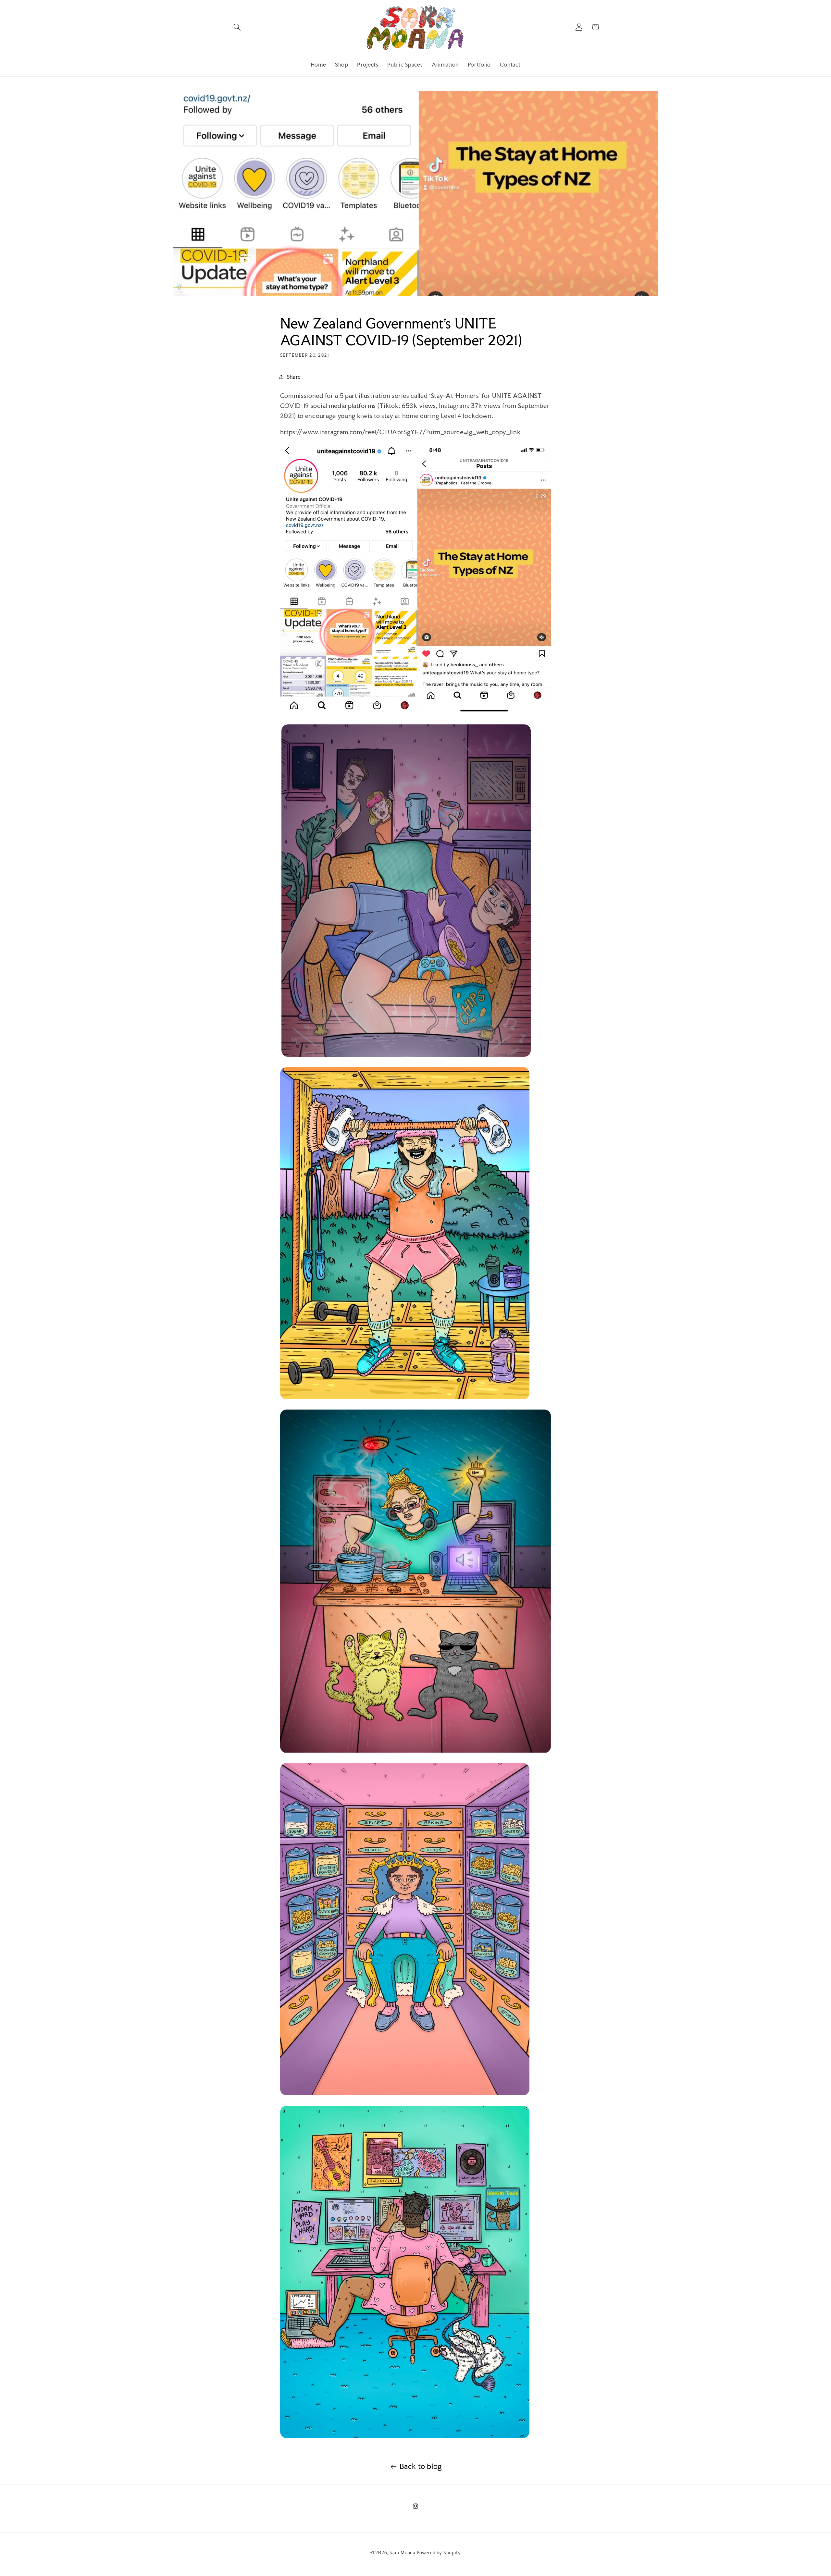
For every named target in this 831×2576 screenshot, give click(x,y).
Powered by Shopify (439, 2553)
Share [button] (294, 377)
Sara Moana (403, 2553)
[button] (237, 27)
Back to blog (421, 2466)
